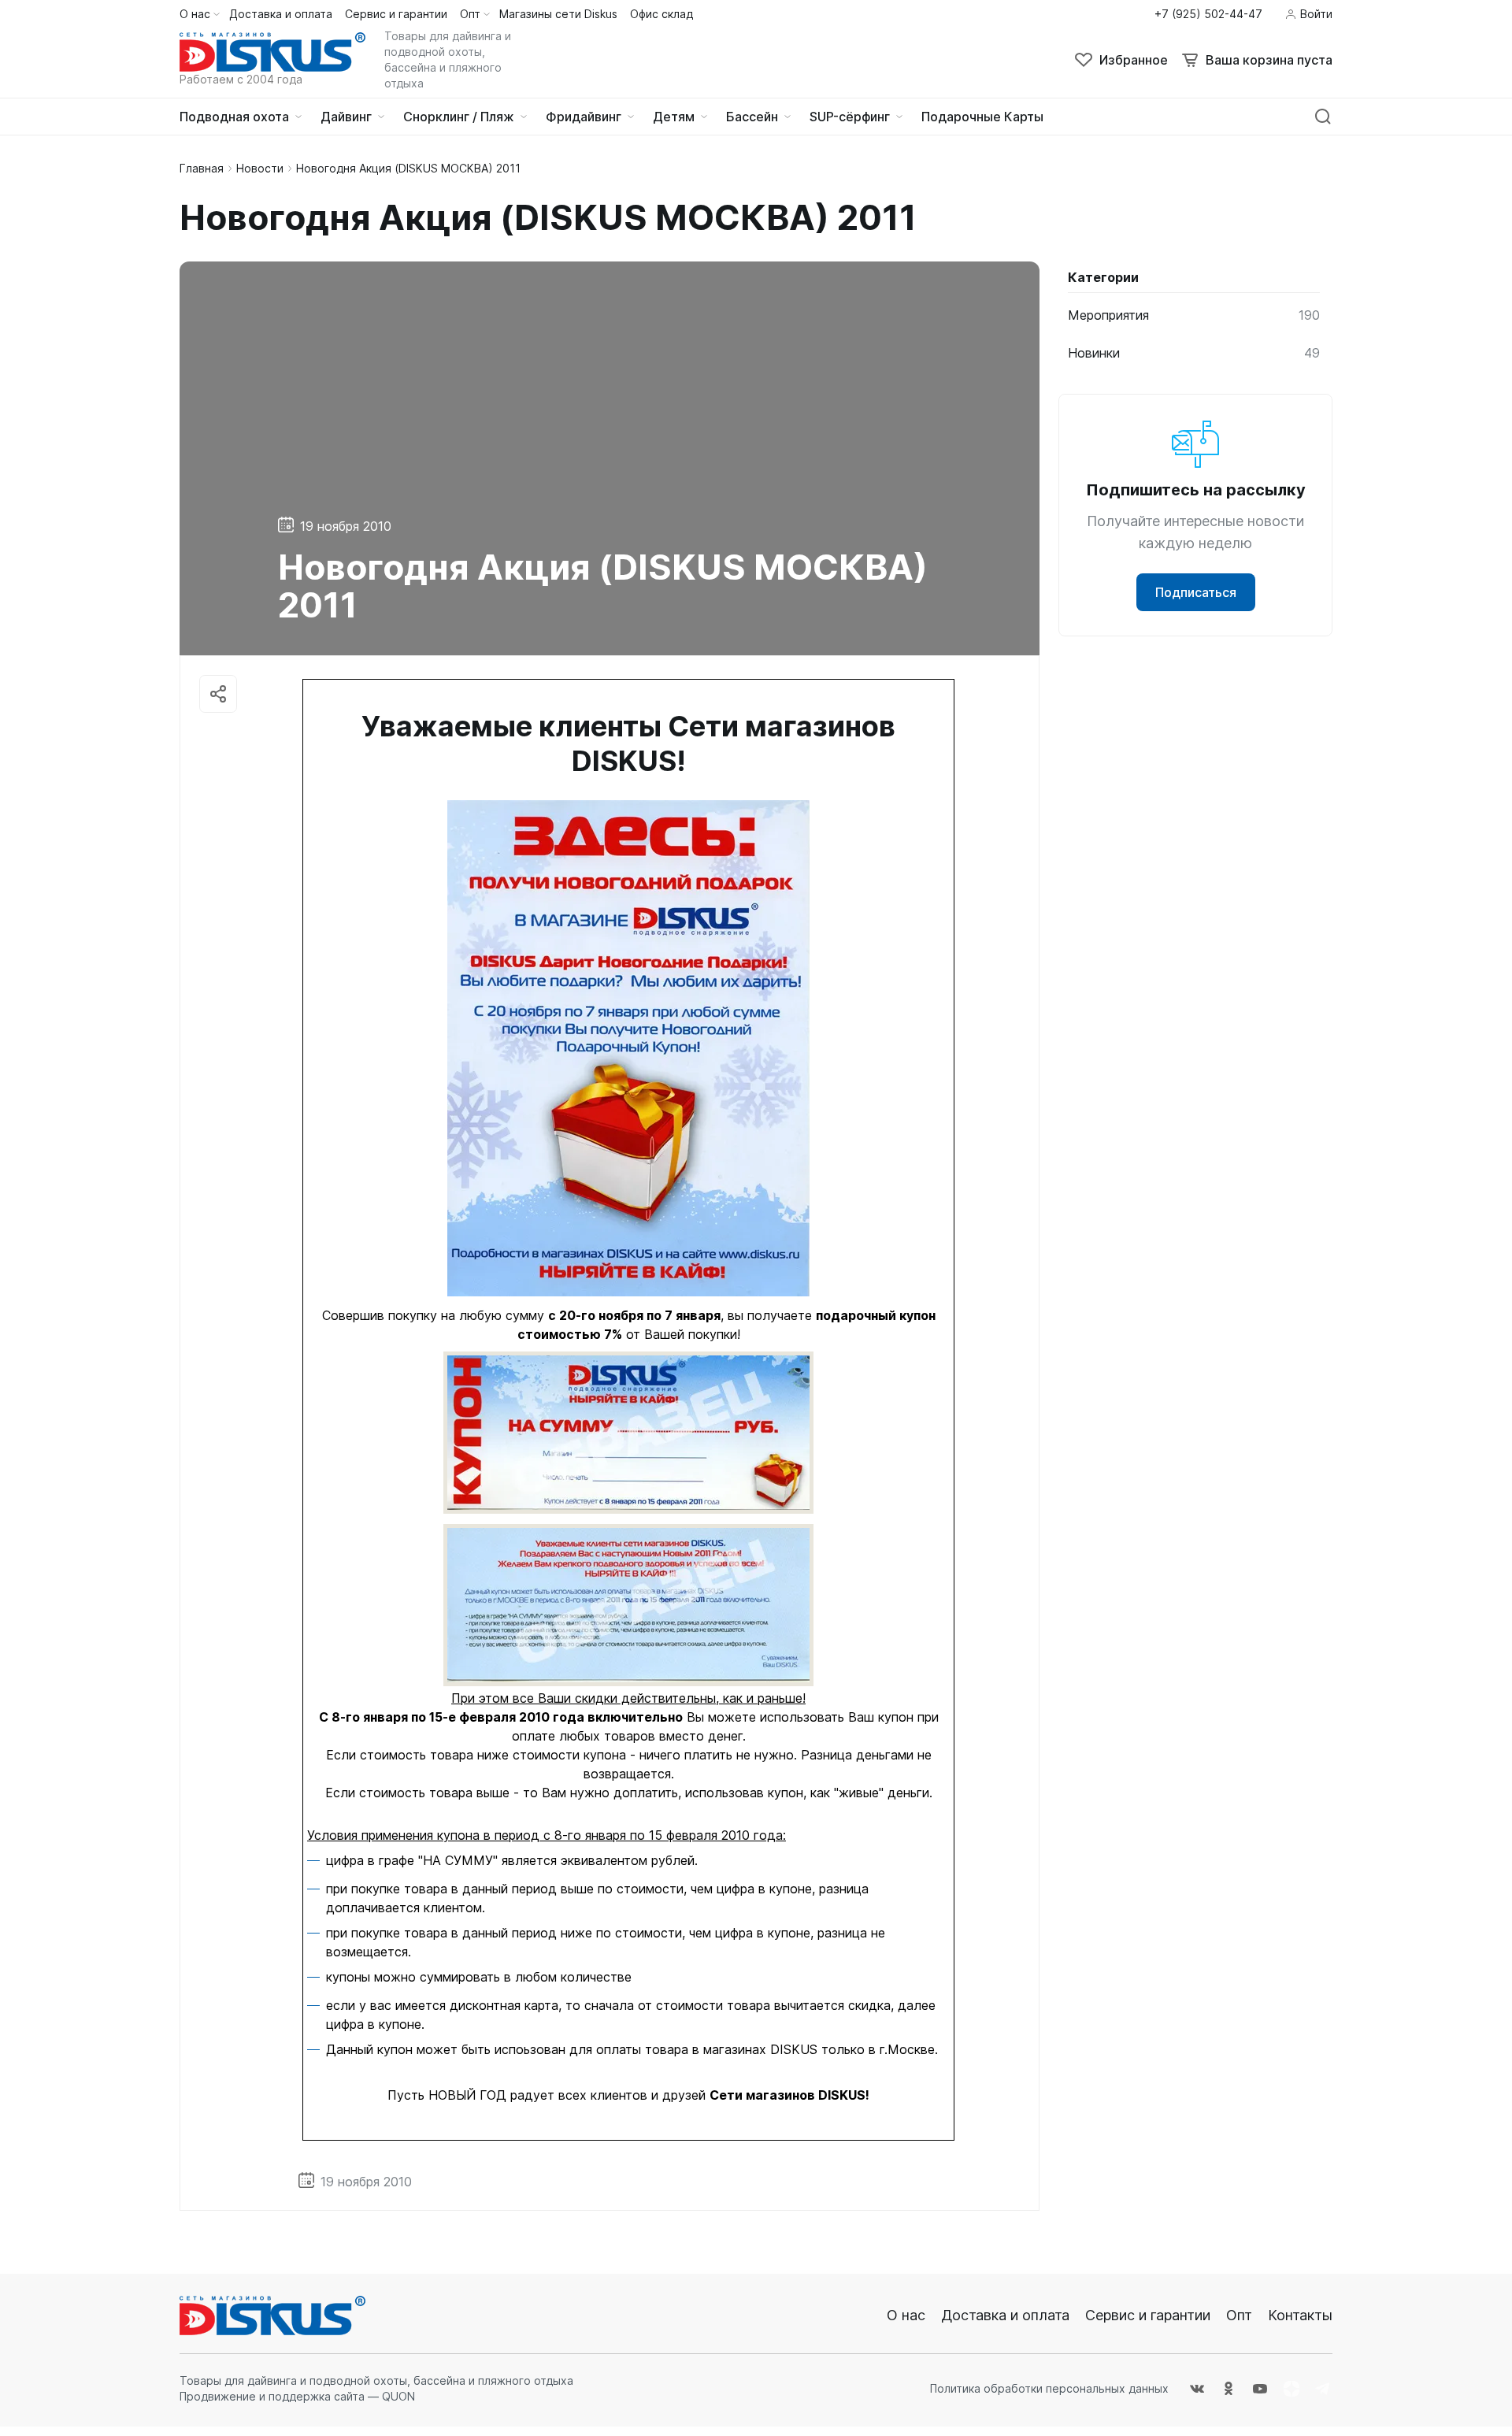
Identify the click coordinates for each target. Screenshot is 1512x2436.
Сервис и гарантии (1148, 2315)
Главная (202, 168)
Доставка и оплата (1005, 2315)
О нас (906, 2315)
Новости (260, 168)
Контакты (1300, 2315)
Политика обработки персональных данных (1049, 2388)
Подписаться (1196, 592)
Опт (1239, 2315)
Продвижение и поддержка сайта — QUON (297, 2396)
